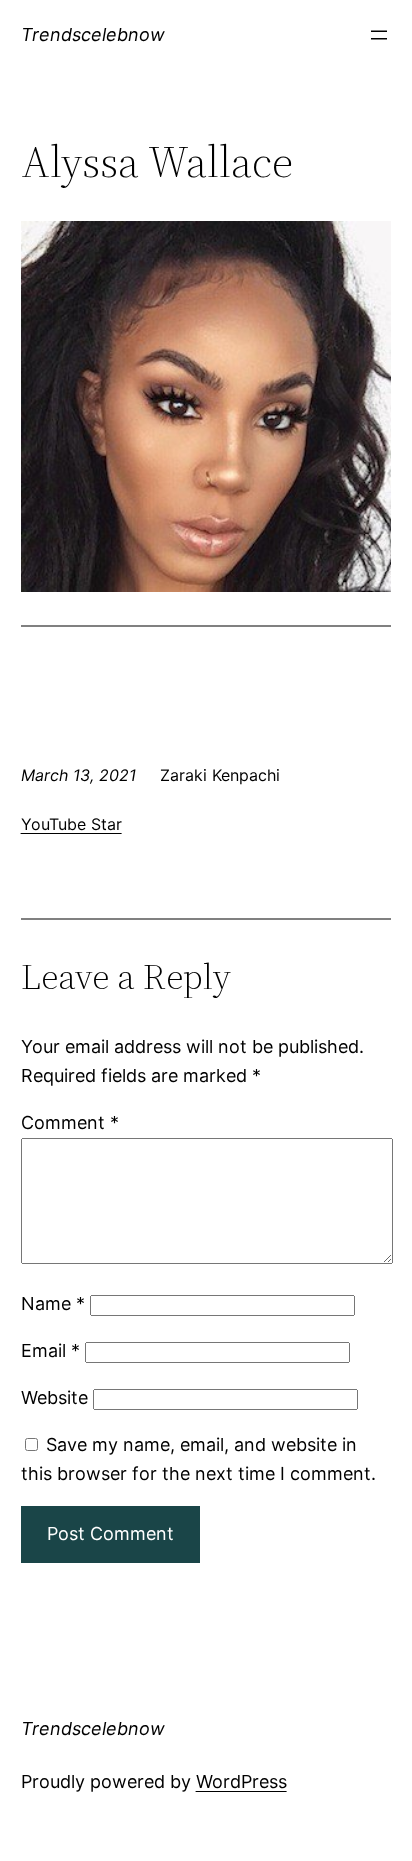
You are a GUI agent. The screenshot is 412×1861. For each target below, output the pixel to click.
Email (50, 1350)
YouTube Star (71, 824)
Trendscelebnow (93, 34)
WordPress (241, 1781)
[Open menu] (379, 35)
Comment (70, 1122)
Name (53, 1303)
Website (54, 1397)
